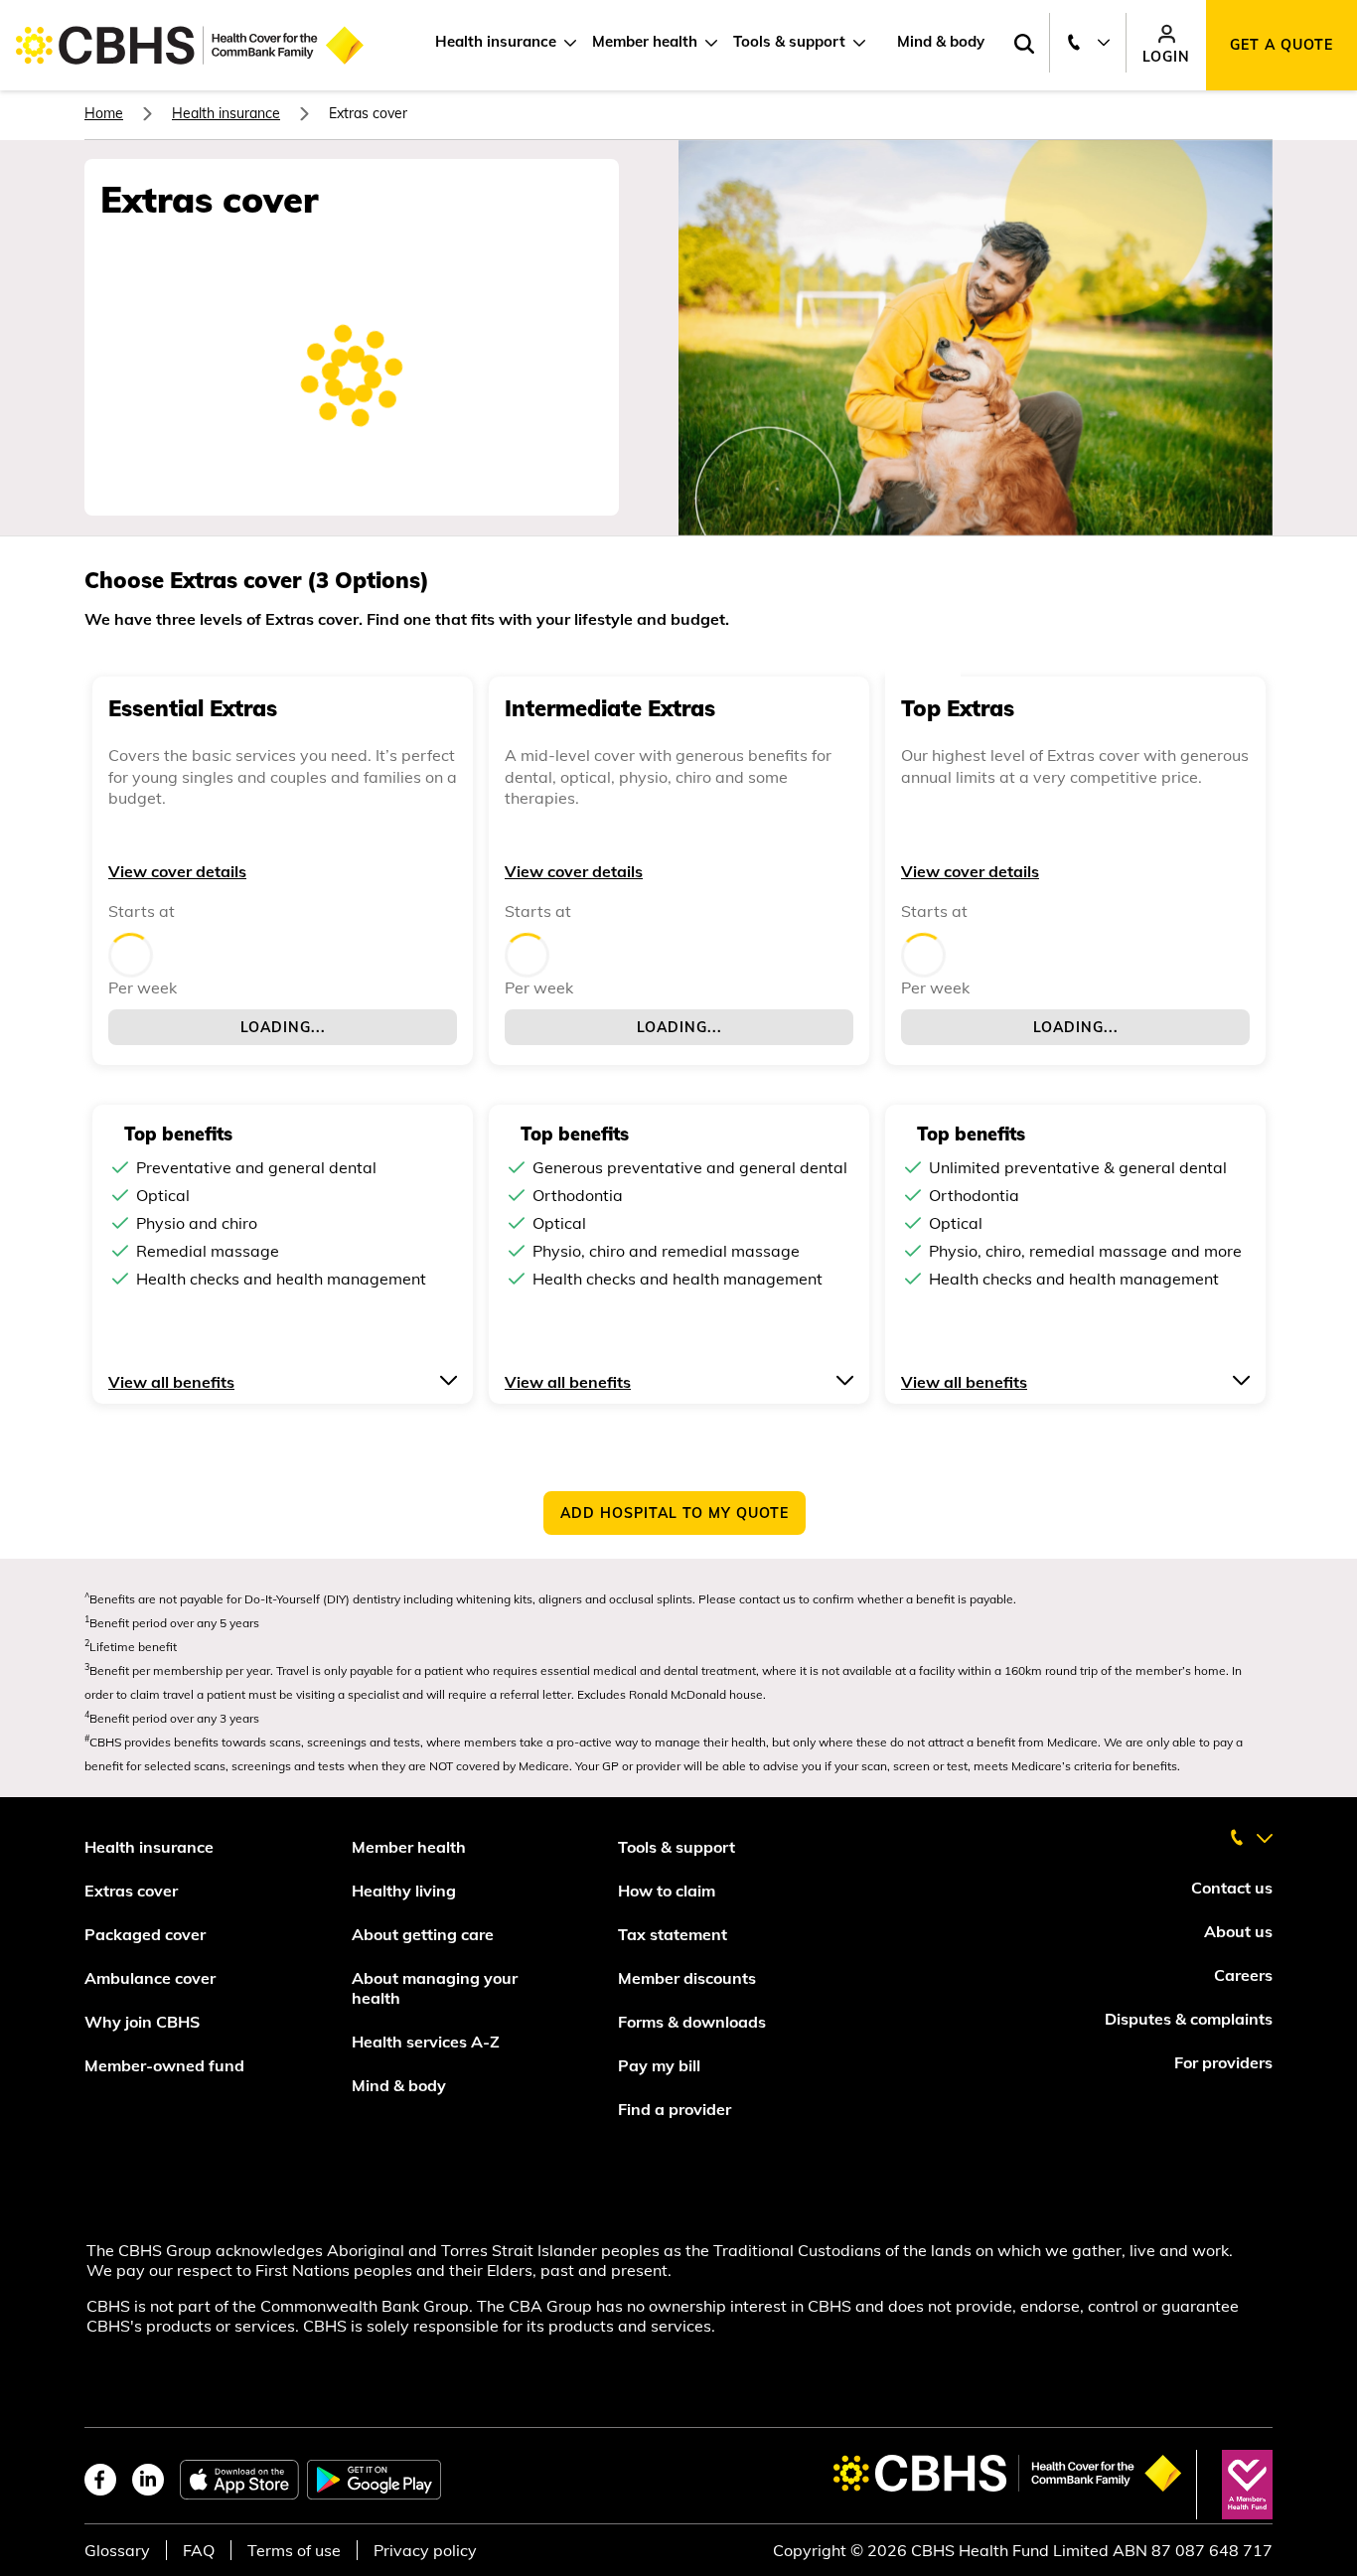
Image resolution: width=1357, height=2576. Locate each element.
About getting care (423, 1934)
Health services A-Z (426, 2042)
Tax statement (673, 1934)
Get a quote (1282, 45)
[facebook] (100, 2480)
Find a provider (675, 2109)
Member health (645, 41)
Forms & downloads (692, 2022)
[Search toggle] (1024, 45)
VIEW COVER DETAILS (177, 871)
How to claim (667, 1891)
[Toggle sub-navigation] (566, 43)
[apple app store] (239, 2480)
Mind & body (941, 41)
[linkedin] (148, 2480)
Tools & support (789, 41)
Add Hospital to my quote (675, 1513)
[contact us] (1251, 1829)
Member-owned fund (164, 2065)
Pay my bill (661, 2065)
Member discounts (687, 1978)
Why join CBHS (142, 2022)
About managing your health (435, 1988)
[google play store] (374, 2480)
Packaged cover (147, 1934)
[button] (283, 1380)
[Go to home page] (190, 45)
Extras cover (131, 1891)
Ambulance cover (150, 1978)
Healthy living (404, 1891)
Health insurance (496, 41)
